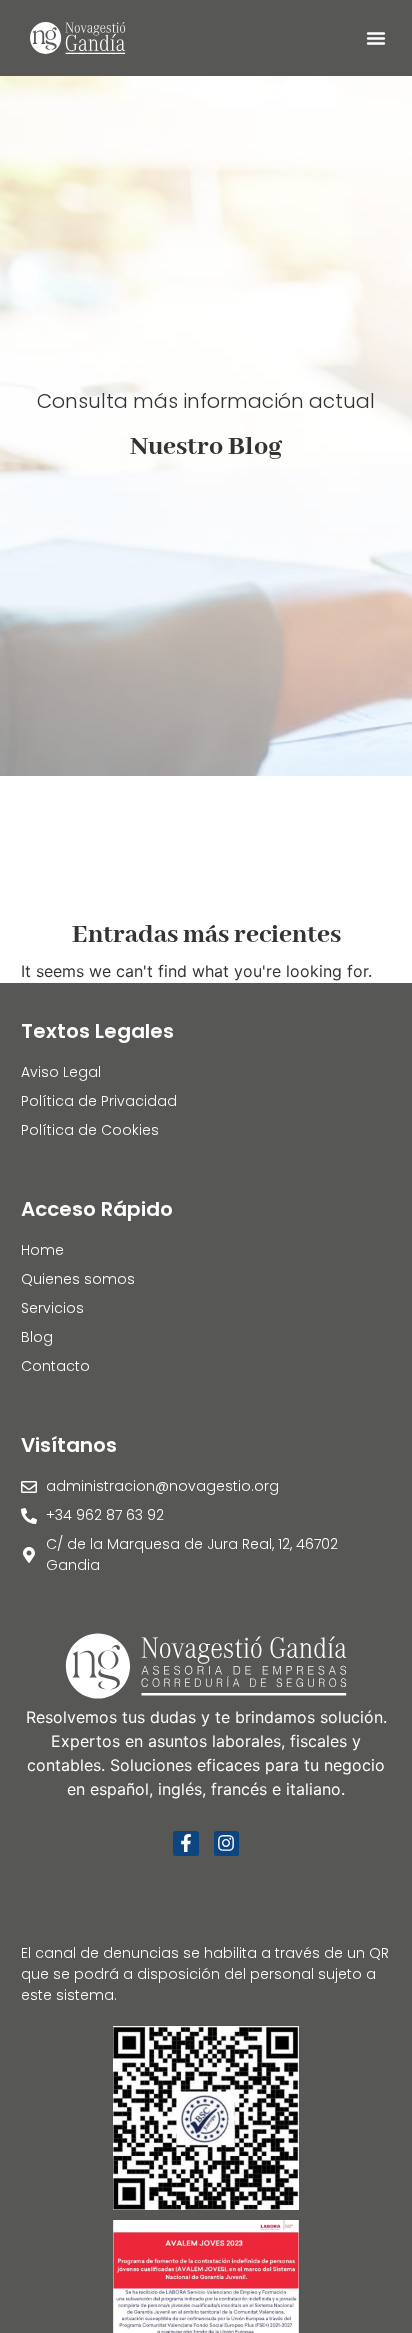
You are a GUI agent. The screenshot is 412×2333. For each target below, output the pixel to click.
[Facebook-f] (185, 1843)
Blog (37, 1337)
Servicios (52, 1308)
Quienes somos (78, 1279)
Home (42, 1250)
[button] (376, 38)
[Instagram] (226, 1843)
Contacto (55, 1366)
